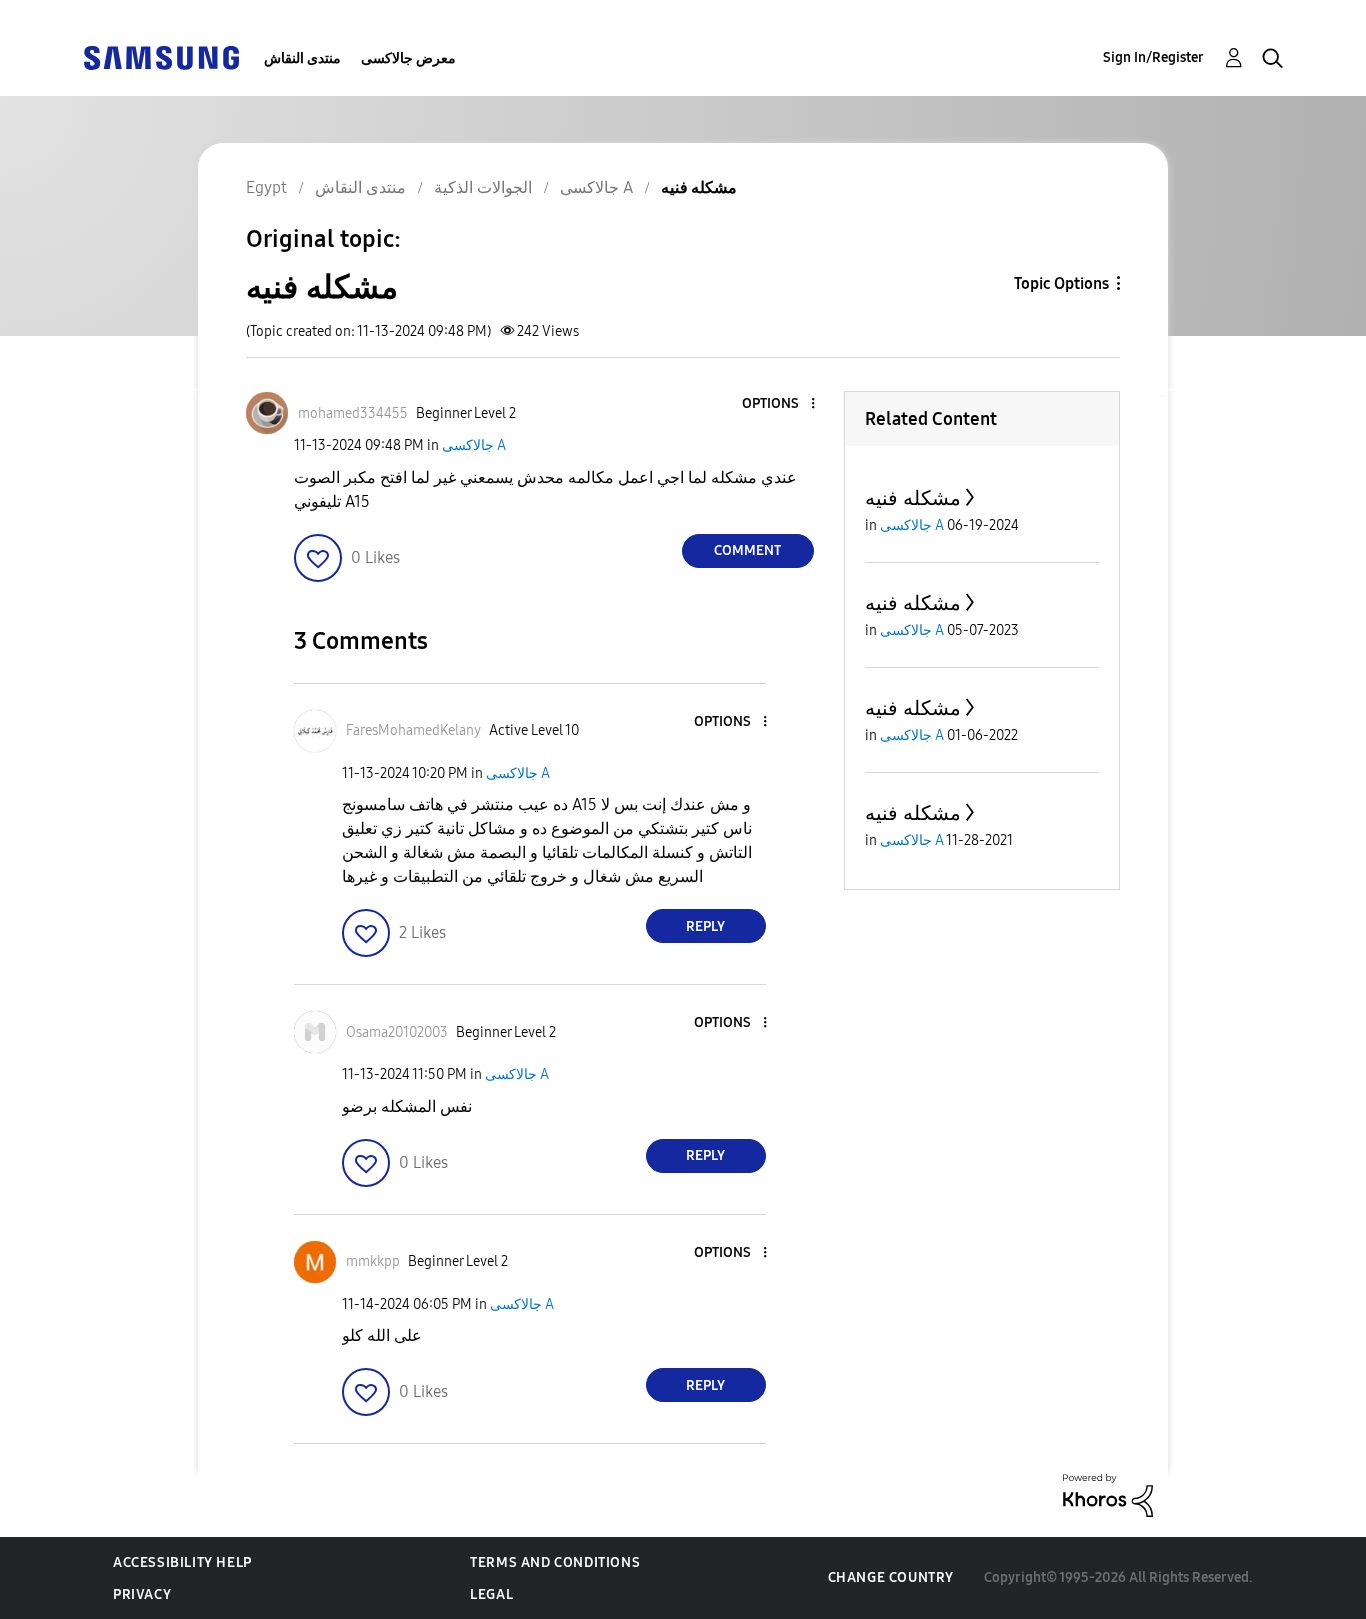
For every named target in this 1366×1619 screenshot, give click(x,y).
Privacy (142, 1594)
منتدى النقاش (302, 58)
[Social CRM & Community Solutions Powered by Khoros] (1108, 1494)
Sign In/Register (1153, 57)
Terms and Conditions (555, 1562)
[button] (779, 404)
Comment (747, 550)
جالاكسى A (474, 445)
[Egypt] (161, 56)
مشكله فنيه (913, 498)
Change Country (891, 1577)
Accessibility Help (182, 1562)
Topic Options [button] (1061, 283)
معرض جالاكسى (408, 58)
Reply (705, 926)
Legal (491, 1594)
